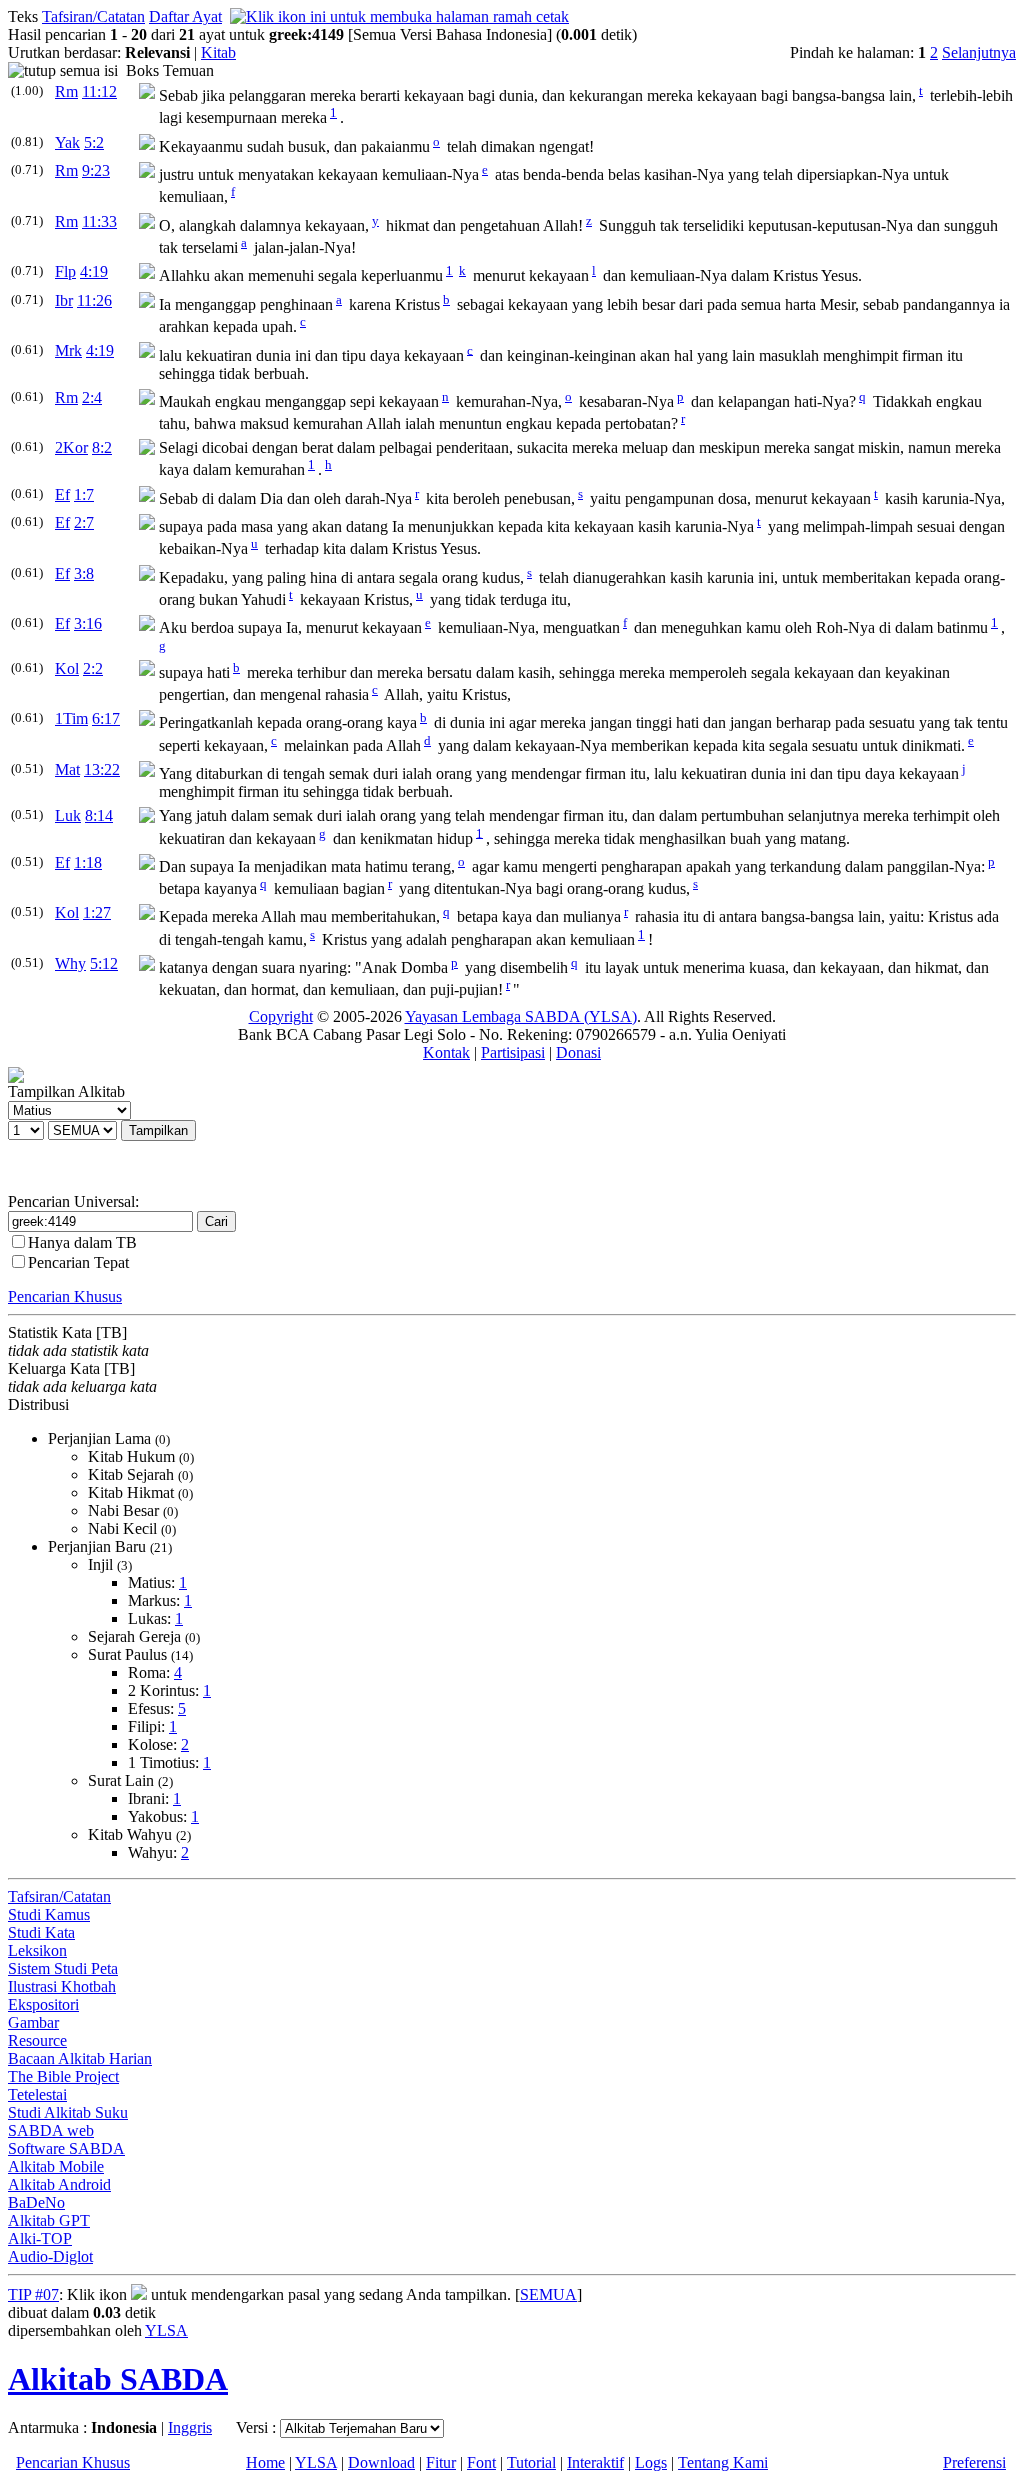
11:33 (99, 221)
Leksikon (37, 1950)
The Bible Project (63, 2076)
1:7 (84, 494)
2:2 (93, 668)
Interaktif (595, 2462)
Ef (62, 494)
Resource (37, 2040)
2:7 (84, 522)
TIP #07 (33, 2294)
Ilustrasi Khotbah (62, 1986)
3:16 (88, 623)
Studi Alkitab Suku (68, 2112)
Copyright (281, 1016)
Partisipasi (513, 1052)
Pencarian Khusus (65, 1296)
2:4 (92, 397)
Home (265, 2462)
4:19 (94, 271)
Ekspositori (43, 2004)
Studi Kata (41, 1932)
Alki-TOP (40, 2238)
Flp (65, 271)
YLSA (166, 2330)
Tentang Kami (723, 2462)
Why (70, 963)
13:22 (102, 769)
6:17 (106, 718)
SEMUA (548, 2294)
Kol (67, 668)
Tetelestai (37, 2094)
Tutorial (531, 2462)
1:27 (97, 912)
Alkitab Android (59, 2184)
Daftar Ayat (185, 16)
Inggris (190, 2427)
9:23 (96, 170)
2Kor (71, 447)
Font (481, 2462)
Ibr (64, 300)
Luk (68, 815)
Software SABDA (66, 2148)
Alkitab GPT (49, 2220)
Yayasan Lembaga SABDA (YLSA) (521, 1016)
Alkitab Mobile (56, 2166)
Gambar (33, 2022)
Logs (651, 2462)
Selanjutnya (979, 52)
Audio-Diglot (50, 2256)
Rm (66, 91)
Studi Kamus (49, 1914)
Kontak (446, 1052)
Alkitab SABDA (118, 2379)
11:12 (99, 91)
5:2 (94, 142)
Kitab (218, 52)
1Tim (71, 718)
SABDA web (51, 2130)
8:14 (99, 815)
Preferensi (974, 2462)
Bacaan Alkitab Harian (80, 2058)
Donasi (578, 1052)
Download (381, 2462)
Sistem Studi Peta (63, 1968)
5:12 (104, 963)
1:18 (88, 862)
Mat (67, 769)
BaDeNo (36, 2202)
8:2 (102, 447)
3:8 (84, 573)
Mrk (68, 350)
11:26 (94, 300)
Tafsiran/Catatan (93, 16)
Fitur (441, 2462)
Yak (67, 142)
